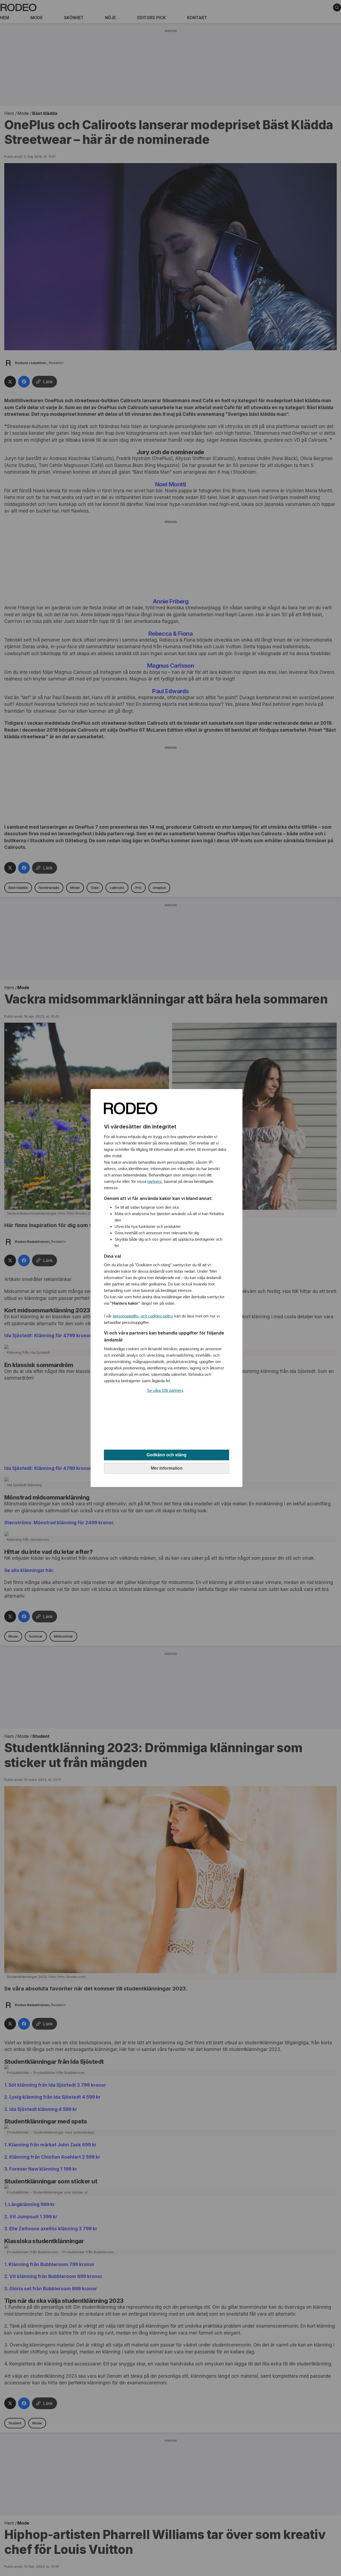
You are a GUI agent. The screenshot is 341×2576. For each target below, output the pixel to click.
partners (155, 1181)
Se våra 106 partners (165, 1390)
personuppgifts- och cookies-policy (143, 1316)
